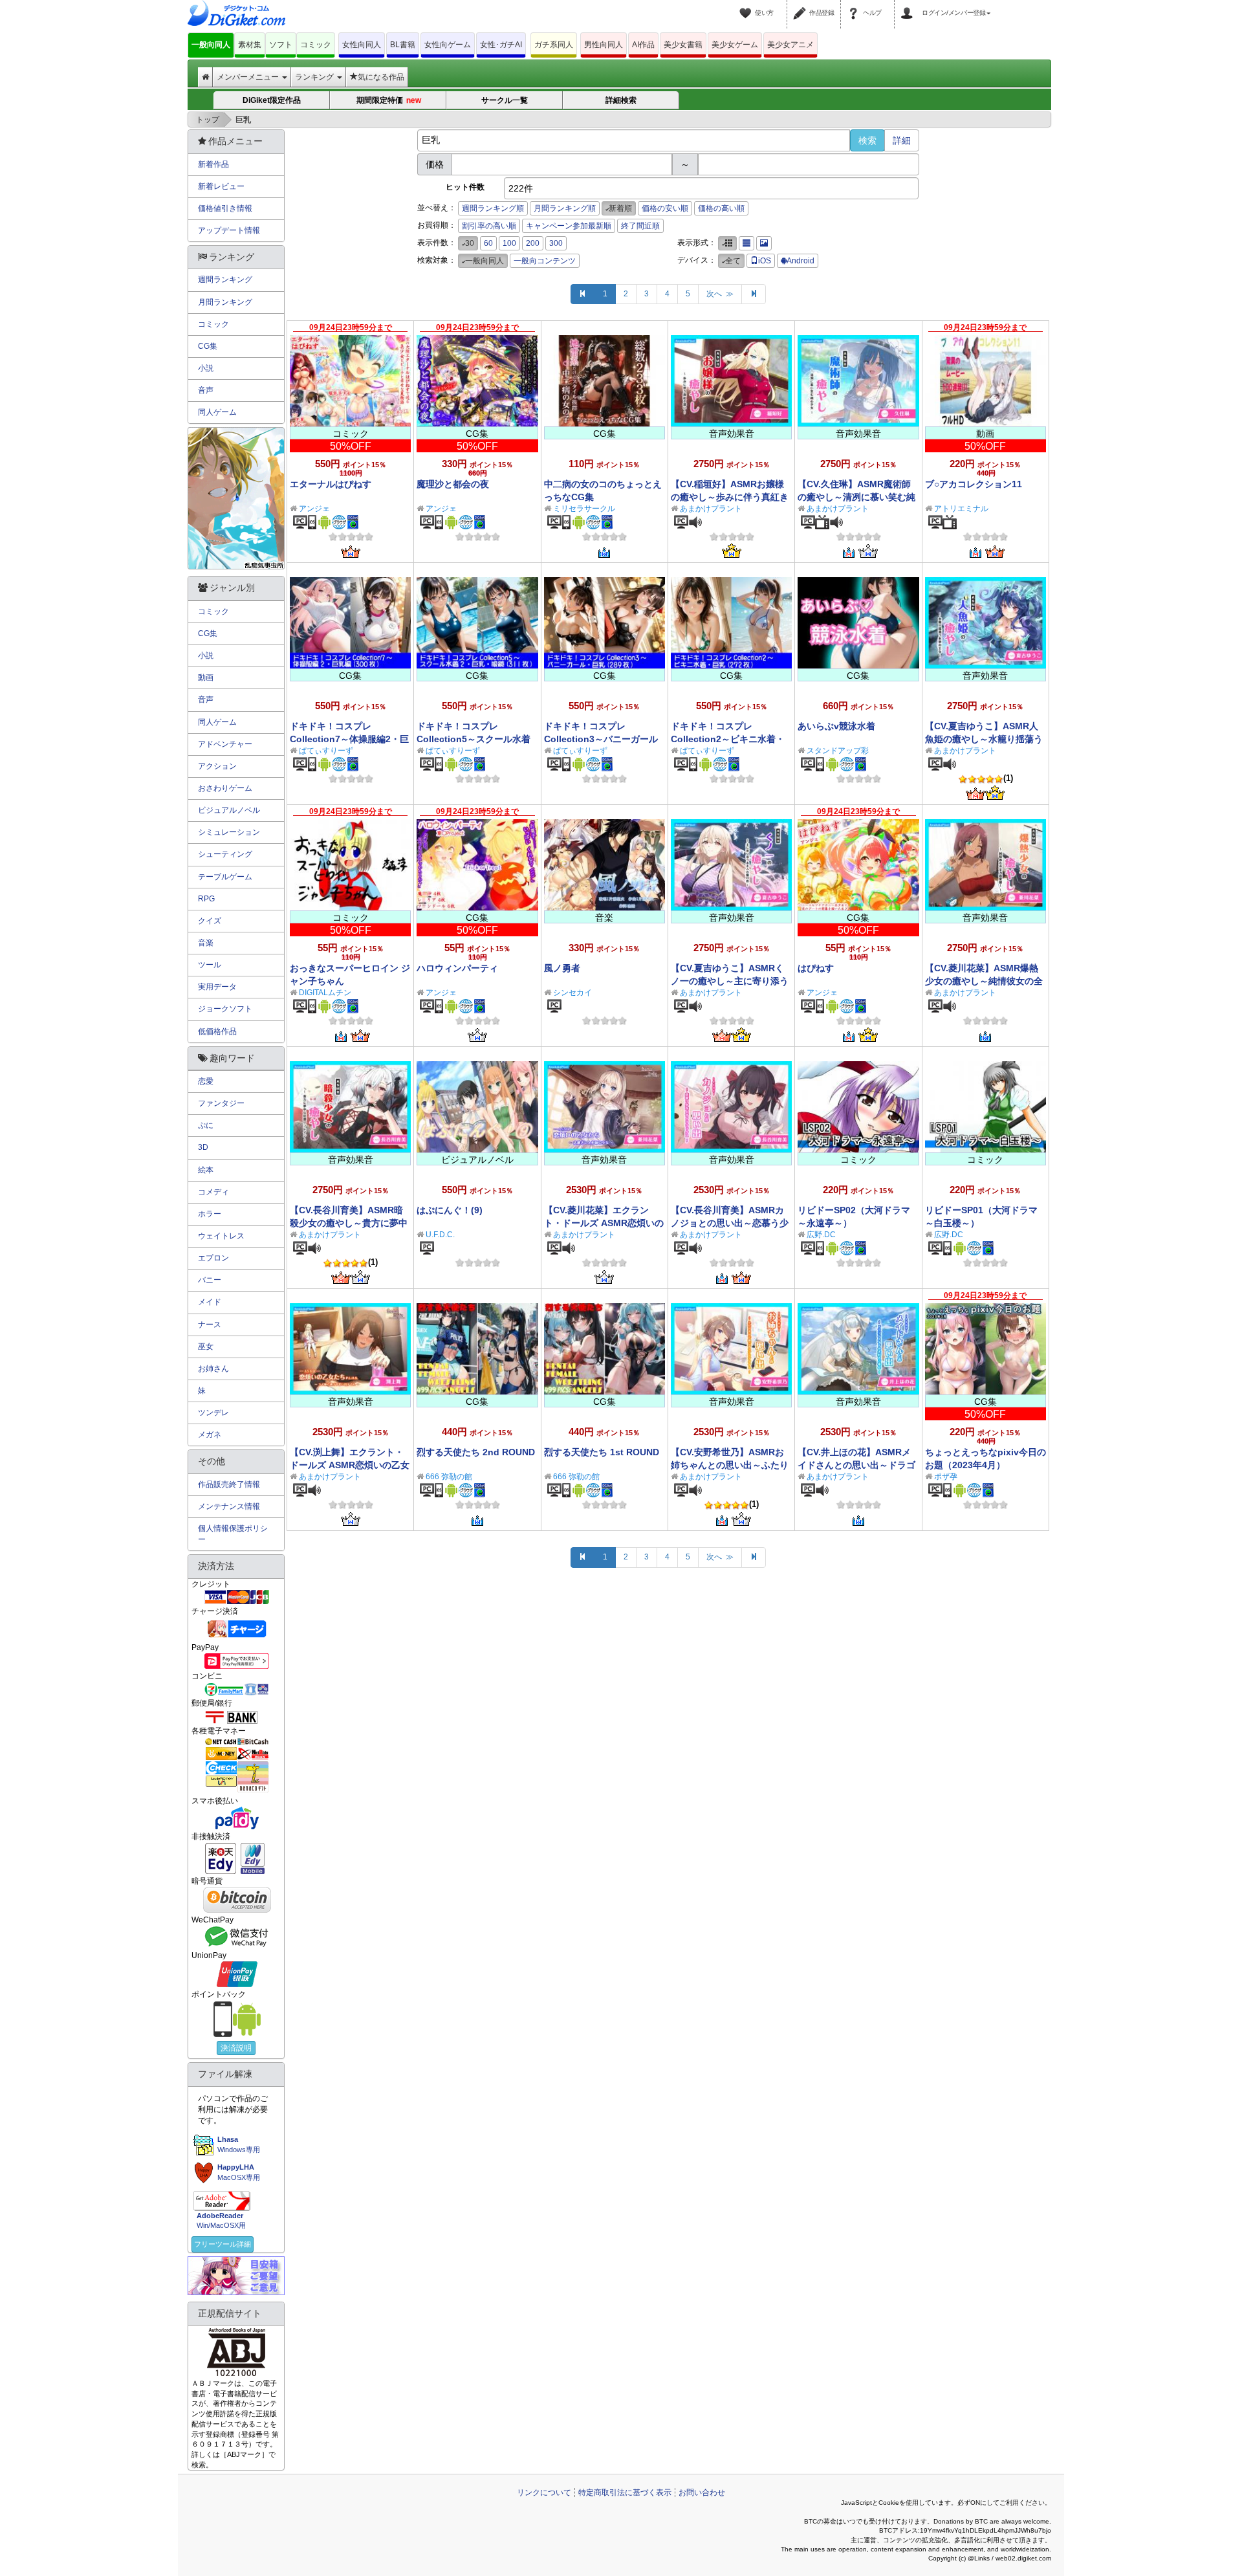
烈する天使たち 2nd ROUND (476, 1452)
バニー (210, 1280)
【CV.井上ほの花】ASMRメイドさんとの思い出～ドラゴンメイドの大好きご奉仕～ (856, 1465)
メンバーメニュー (249, 77)
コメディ (213, 1192)
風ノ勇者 (562, 968)
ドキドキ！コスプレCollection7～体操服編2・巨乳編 (349, 739)
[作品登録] (801, 5)
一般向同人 (211, 45)
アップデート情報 (229, 230)
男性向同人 (604, 45)
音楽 (206, 943)
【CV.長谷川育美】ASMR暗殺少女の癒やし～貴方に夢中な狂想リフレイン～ (349, 1223)
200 (533, 243)
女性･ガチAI (501, 45)
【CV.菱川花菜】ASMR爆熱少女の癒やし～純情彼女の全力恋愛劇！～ (984, 981)
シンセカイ (572, 993)
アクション (217, 766)
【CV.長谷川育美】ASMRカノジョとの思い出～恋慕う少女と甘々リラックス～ (730, 1223)
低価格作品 (217, 1031)
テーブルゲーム (225, 877)
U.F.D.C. (440, 1235)
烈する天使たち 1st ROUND (602, 1452)
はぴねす (816, 968)
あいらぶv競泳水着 (836, 726)
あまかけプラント (711, 509)
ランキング (315, 77)
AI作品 (643, 45)
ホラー (210, 1214)
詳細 (902, 140)
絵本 (206, 1170)
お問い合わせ (702, 2493)
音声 (206, 390)
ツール (210, 965)
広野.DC (821, 1235)
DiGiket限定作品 (272, 100)
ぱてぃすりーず (326, 751)
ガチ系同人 (554, 45)
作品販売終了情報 (229, 1484)
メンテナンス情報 (229, 1506)
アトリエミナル (961, 509)
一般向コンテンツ (545, 261)
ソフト (281, 45)
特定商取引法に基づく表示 (625, 2493)
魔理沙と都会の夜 (453, 484)
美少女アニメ (790, 45)
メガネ (210, 1435)
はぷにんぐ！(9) (450, 1210)
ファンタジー (221, 1103)
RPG (206, 899)
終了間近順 (640, 226)
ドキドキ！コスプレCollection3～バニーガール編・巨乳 (601, 739)
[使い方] (747, 5)
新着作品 (213, 164)
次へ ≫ (720, 294)
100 (509, 243)
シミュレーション (229, 832)
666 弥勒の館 (449, 1477)
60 (488, 243)
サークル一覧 (505, 100)
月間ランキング (225, 302)
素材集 (250, 45)
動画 (206, 677)
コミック (316, 45)
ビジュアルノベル (229, 810)
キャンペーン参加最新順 (569, 226)
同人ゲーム (217, 412)
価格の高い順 (721, 208)
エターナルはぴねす (331, 484)
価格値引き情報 (225, 208)
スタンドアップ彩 (838, 751)
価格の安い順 (665, 208)
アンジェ (314, 509)
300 (556, 243)
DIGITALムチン (325, 993)
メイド (210, 1302)
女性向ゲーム (448, 45)
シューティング (225, 854)
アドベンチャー (225, 744)
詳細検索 (621, 100)
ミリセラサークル (584, 509)
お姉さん (213, 1369)
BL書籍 (403, 45)
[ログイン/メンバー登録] (909, 5)
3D (203, 1147)
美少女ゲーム (735, 45)
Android (801, 261)
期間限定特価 (388, 100)
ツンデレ (213, 1413)
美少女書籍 (683, 45)
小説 (206, 368)
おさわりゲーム (225, 788)
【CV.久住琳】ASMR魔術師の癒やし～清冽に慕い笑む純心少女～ (856, 497)
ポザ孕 (946, 1477)
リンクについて (544, 2493)
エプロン (213, 1258)
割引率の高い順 (489, 226)
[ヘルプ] (855, 5)
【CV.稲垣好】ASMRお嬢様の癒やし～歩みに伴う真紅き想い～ (730, 497)
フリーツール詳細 (223, 2244)
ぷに (206, 1125)
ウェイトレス (221, 1236)
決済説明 (236, 2048)
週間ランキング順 (493, 208)
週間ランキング (225, 280)
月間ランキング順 (565, 208)
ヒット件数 (465, 187)
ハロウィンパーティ (457, 968)
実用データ (217, 987)
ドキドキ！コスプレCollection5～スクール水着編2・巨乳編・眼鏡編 (474, 739)
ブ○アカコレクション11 (974, 484)
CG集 (208, 346)
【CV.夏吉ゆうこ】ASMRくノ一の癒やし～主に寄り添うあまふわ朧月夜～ (730, 981)
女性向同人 (362, 45)
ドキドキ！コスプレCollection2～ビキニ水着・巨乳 (728, 739)
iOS (765, 261)
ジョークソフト (225, 1009)
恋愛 (206, 1081)
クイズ (210, 921)
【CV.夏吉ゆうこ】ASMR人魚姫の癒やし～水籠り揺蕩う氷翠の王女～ (984, 739)
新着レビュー (221, 186)
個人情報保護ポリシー (233, 1534)
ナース (210, 1325)
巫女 (206, 1347)
